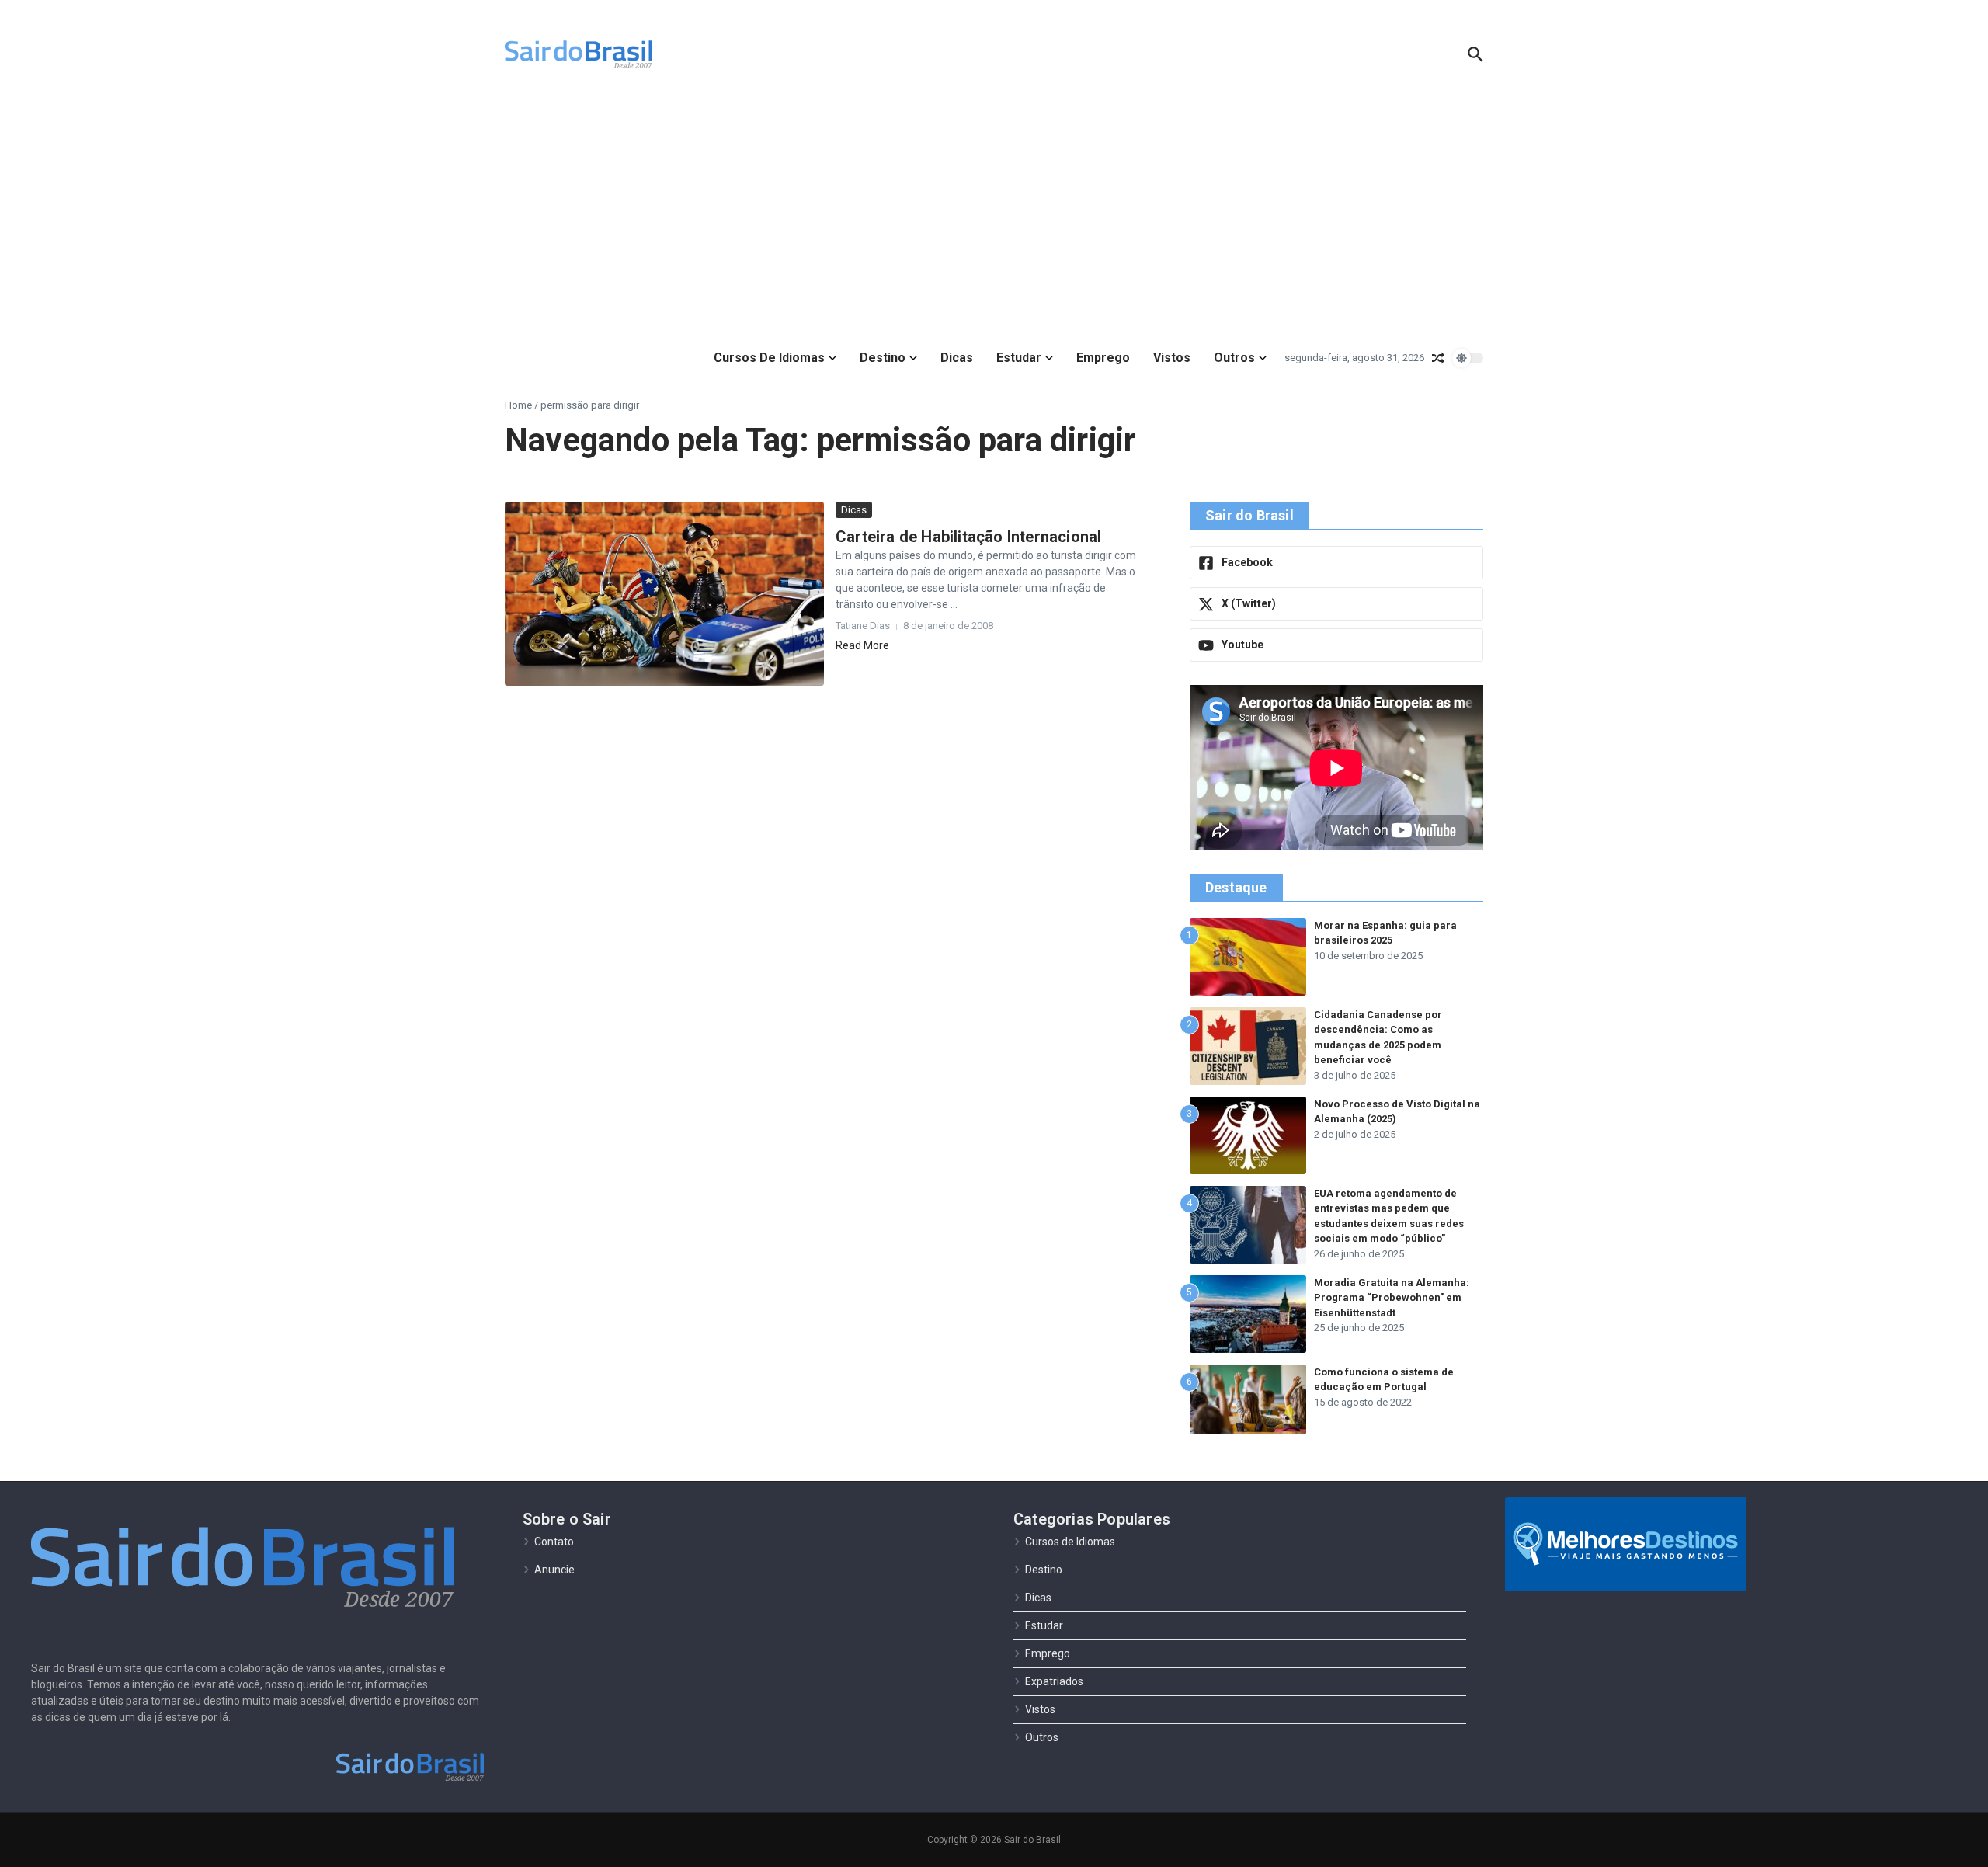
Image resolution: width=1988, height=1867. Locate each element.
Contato (554, 1542)
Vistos (1172, 358)
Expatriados (1054, 1681)
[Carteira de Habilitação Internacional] (664, 594)
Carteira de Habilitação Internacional (968, 537)
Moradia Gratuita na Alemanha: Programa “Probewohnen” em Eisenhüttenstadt (1392, 1298)
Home (518, 405)
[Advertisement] (994, 217)
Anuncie (554, 1570)
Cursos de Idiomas (769, 358)
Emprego (1103, 358)
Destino (883, 358)
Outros (1234, 358)
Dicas (957, 358)
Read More (862, 645)
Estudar (1019, 358)
